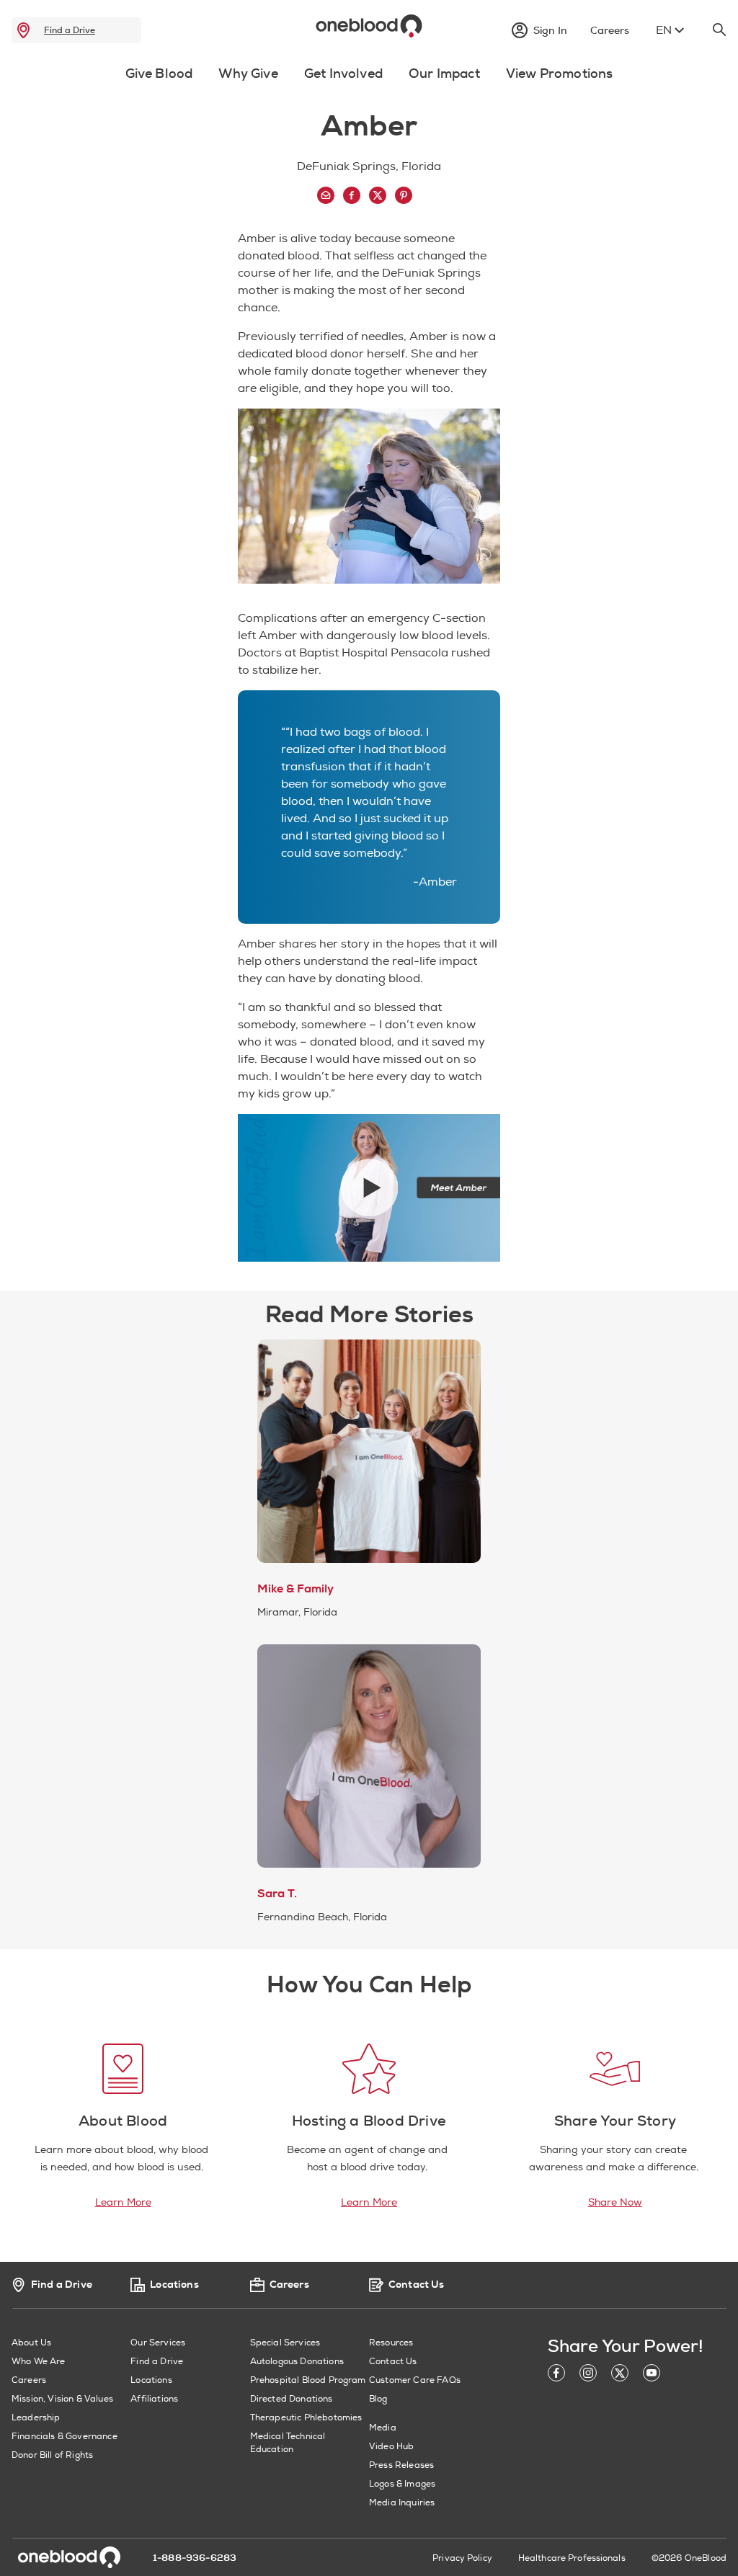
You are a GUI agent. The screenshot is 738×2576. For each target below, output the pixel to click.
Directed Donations (292, 2399)
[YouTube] (652, 2375)
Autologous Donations (297, 2362)
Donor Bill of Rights (52, 2455)
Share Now (615, 2202)
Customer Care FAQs (415, 2380)
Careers (29, 2380)
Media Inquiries (402, 2503)
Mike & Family (295, 1589)
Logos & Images (402, 2484)
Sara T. (277, 1894)
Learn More (123, 2202)
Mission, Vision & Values (62, 2399)
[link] (23, 30)
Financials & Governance (65, 2437)
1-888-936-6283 (195, 2558)
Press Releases (401, 2465)
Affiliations (154, 2399)
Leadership (36, 2418)
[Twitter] (620, 2375)
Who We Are (39, 2362)
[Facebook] (556, 2375)
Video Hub (391, 2447)
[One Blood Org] (69, 2557)
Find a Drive (70, 30)
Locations (151, 2380)
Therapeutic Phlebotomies (306, 2418)
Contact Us (393, 2362)
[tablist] (369, 77)
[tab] (159, 82)
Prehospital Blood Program (308, 2380)
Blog (378, 2399)
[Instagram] (588, 2375)
